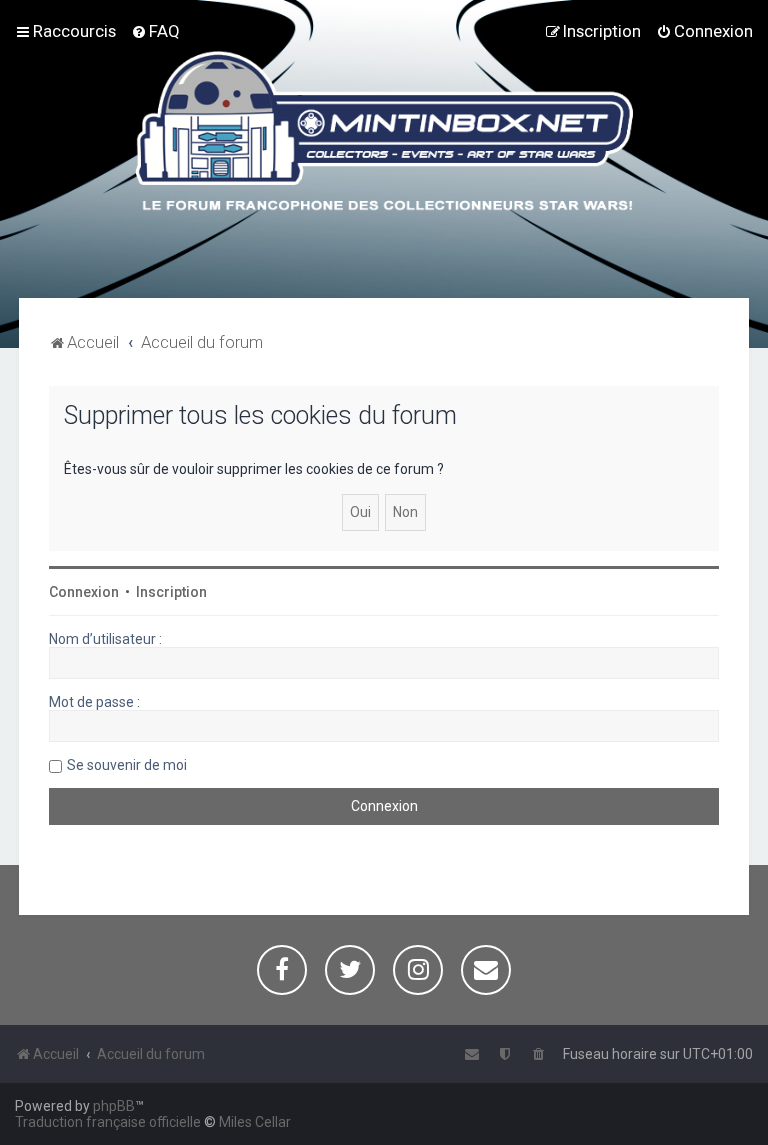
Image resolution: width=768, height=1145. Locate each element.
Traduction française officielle (108, 1122)
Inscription (171, 592)
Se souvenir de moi (127, 765)
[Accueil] (384, 134)
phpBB (114, 1106)
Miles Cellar (255, 1122)
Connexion (84, 592)
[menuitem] (155, 31)
